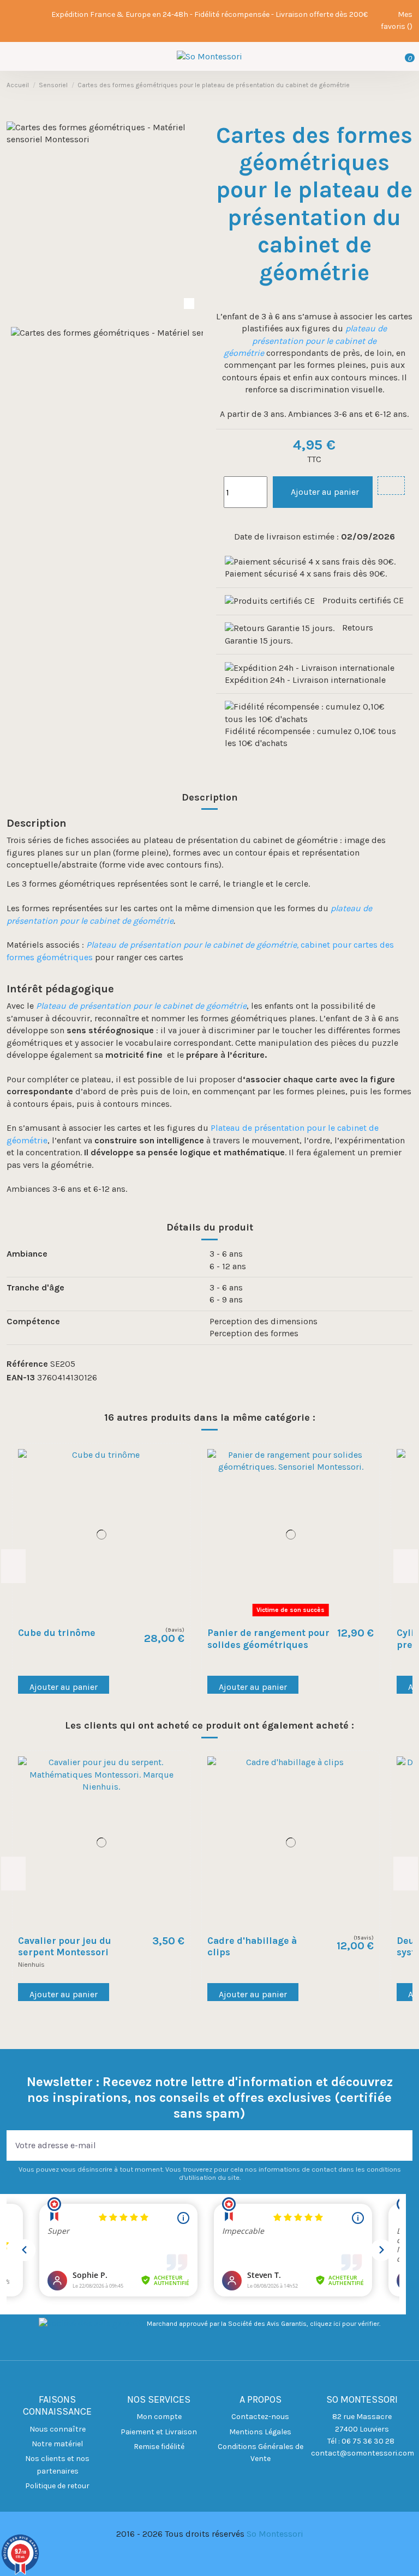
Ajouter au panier (325, 492)
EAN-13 (21, 1377)
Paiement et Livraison (159, 2432)
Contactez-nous (260, 2417)
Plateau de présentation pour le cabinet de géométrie (191, 945)
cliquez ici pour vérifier (345, 2324)
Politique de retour (57, 2486)
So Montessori (275, 2534)
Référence (27, 1364)
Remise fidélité (159, 2447)
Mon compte (159, 2417)
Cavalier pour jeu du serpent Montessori (65, 1946)
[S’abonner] (404, 2145)
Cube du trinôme (57, 1633)
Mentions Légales (260, 2432)
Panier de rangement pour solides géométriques (268, 1638)
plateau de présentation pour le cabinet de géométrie (306, 341)
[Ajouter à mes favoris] (391, 486)
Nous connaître (58, 2429)
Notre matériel (57, 2444)
